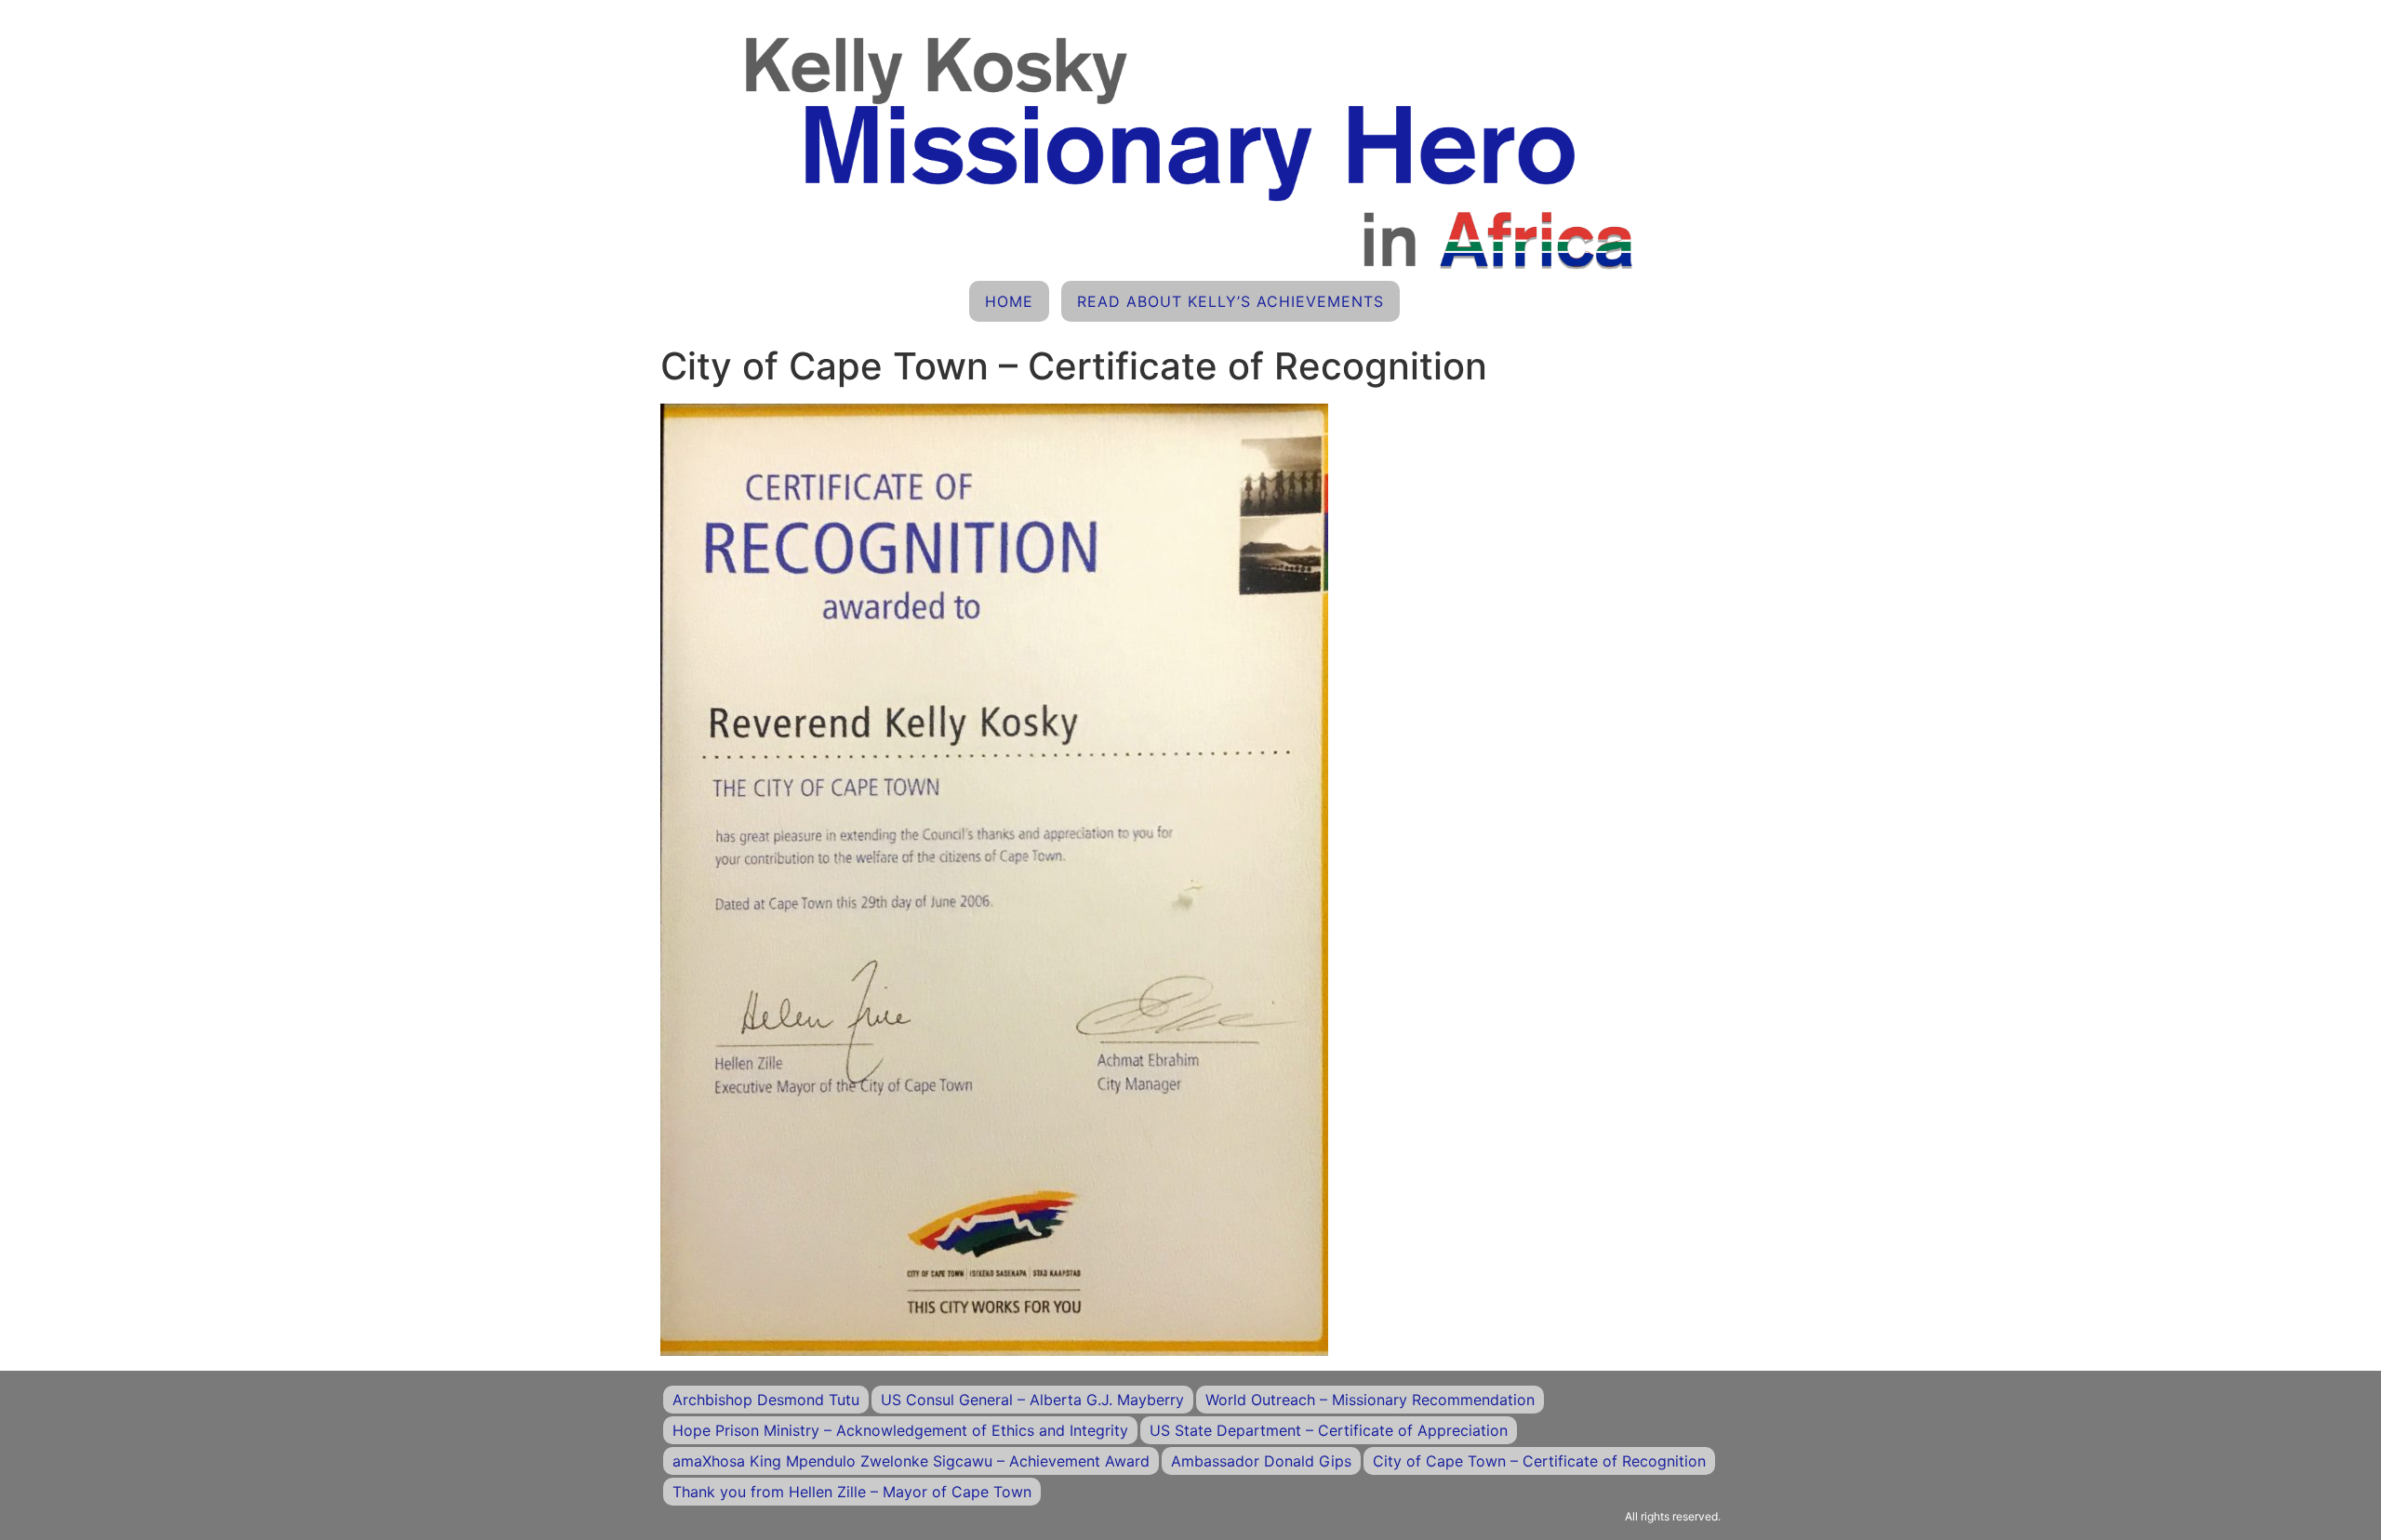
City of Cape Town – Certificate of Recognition (1539, 1461)
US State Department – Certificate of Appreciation (1329, 1430)
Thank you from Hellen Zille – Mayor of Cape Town (852, 1492)
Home (1009, 301)
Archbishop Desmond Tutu (766, 1400)
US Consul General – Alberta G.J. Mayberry (1032, 1400)
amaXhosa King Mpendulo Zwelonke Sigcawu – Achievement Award (911, 1461)
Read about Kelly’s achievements (1230, 301)
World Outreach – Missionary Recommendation (1370, 1400)
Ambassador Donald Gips (1261, 1461)
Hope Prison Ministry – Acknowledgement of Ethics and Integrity (900, 1430)
